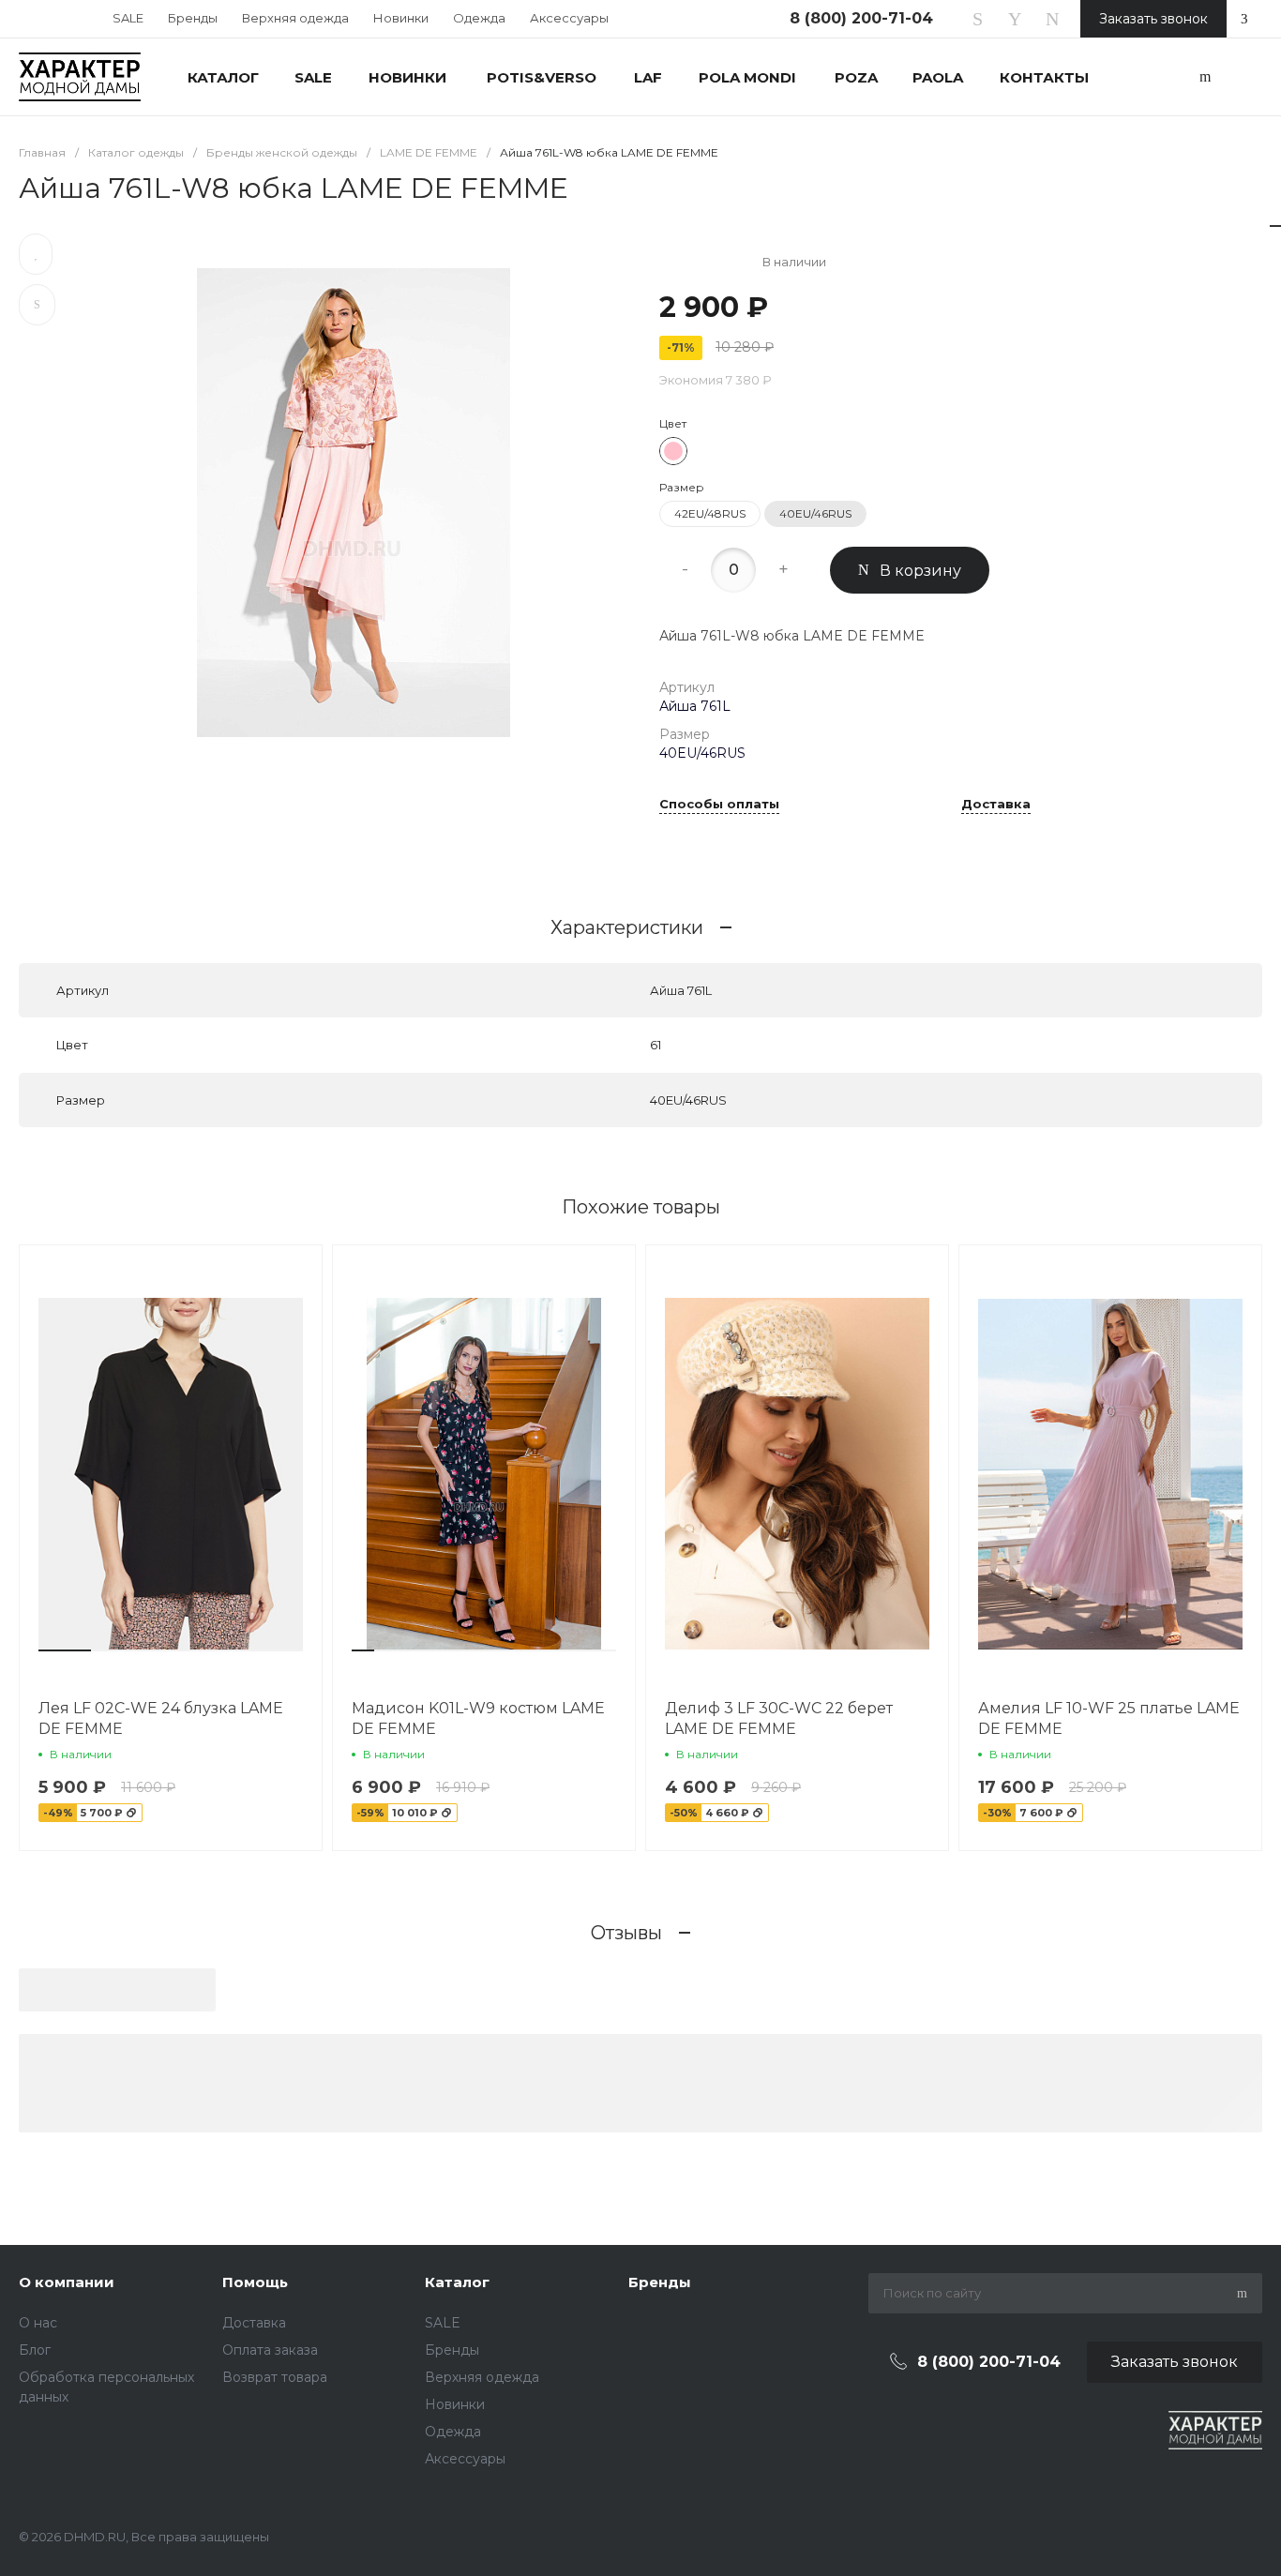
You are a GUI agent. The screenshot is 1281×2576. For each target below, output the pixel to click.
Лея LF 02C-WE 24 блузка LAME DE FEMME (161, 1718)
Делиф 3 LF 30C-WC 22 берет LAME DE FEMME (779, 1718)
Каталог (457, 2282)
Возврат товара (275, 2377)
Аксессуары (569, 18)
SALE (128, 18)
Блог (35, 2350)
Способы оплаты (719, 805)
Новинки (401, 18)
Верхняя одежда (295, 18)
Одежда (479, 18)
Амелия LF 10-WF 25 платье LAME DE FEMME (1109, 1718)
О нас (38, 2323)
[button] (65, 1650)
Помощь (255, 2282)
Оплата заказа (270, 2350)
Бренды (193, 18)
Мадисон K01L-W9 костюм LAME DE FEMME (478, 1718)
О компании (67, 2282)
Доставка (996, 805)
